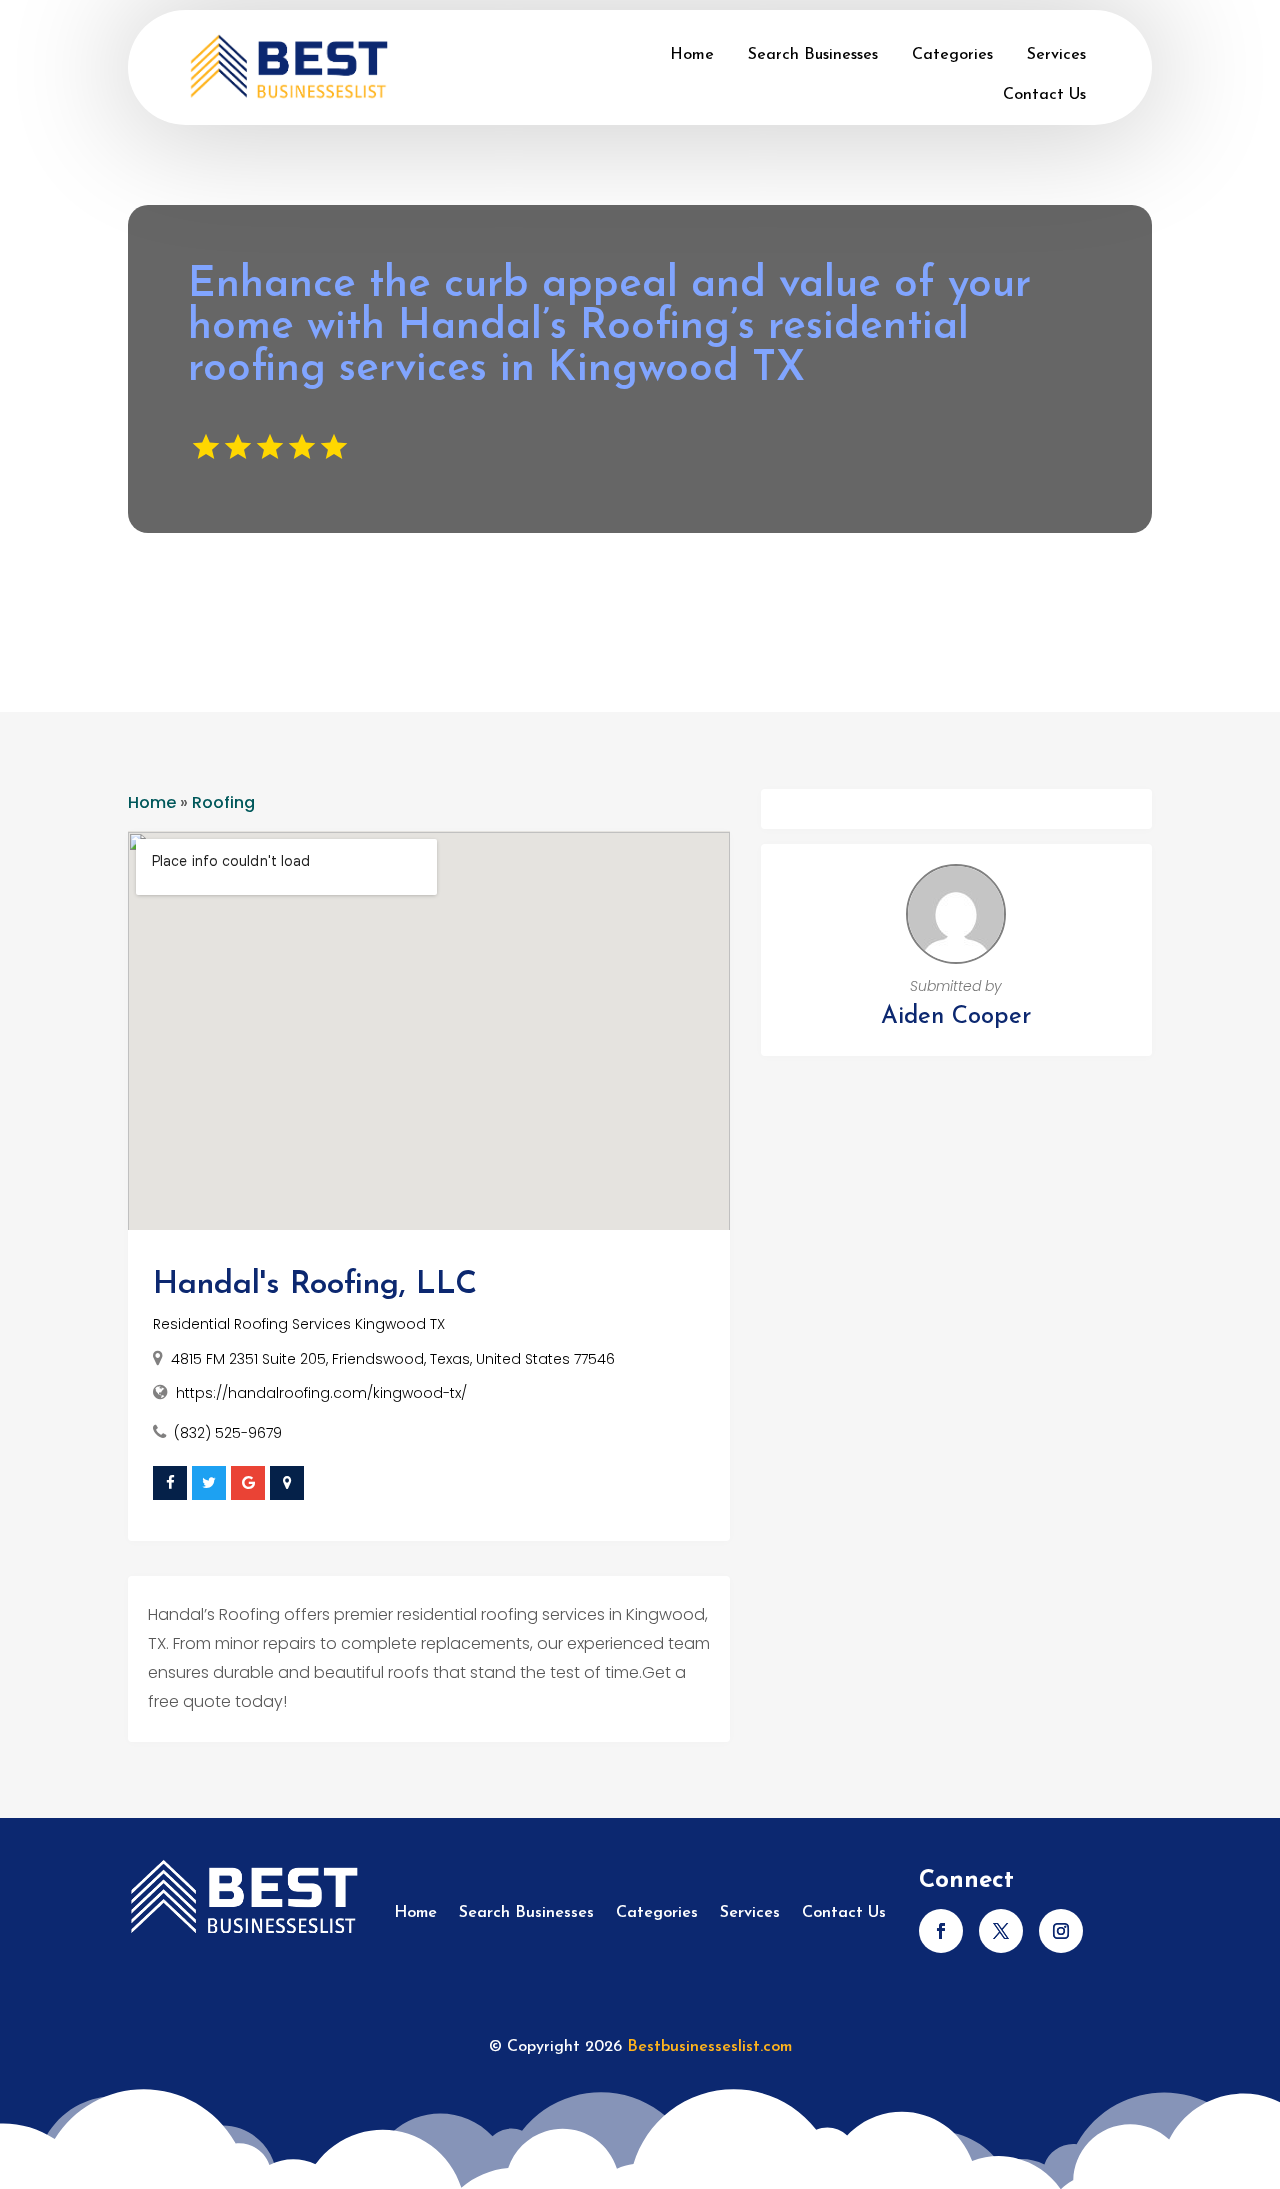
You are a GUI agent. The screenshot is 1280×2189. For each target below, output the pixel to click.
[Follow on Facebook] (941, 1931)
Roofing (223, 802)
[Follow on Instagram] (1061, 1931)
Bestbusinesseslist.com (709, 2047)
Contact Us (1044, 95)
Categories (952, 55)
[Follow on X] (1001, 1931)
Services (1056, 55)
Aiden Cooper (956, 1017)
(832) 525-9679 (228, 1433)
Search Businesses (813, 55)
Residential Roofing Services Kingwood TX (299, 1324)
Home (692, 55)
